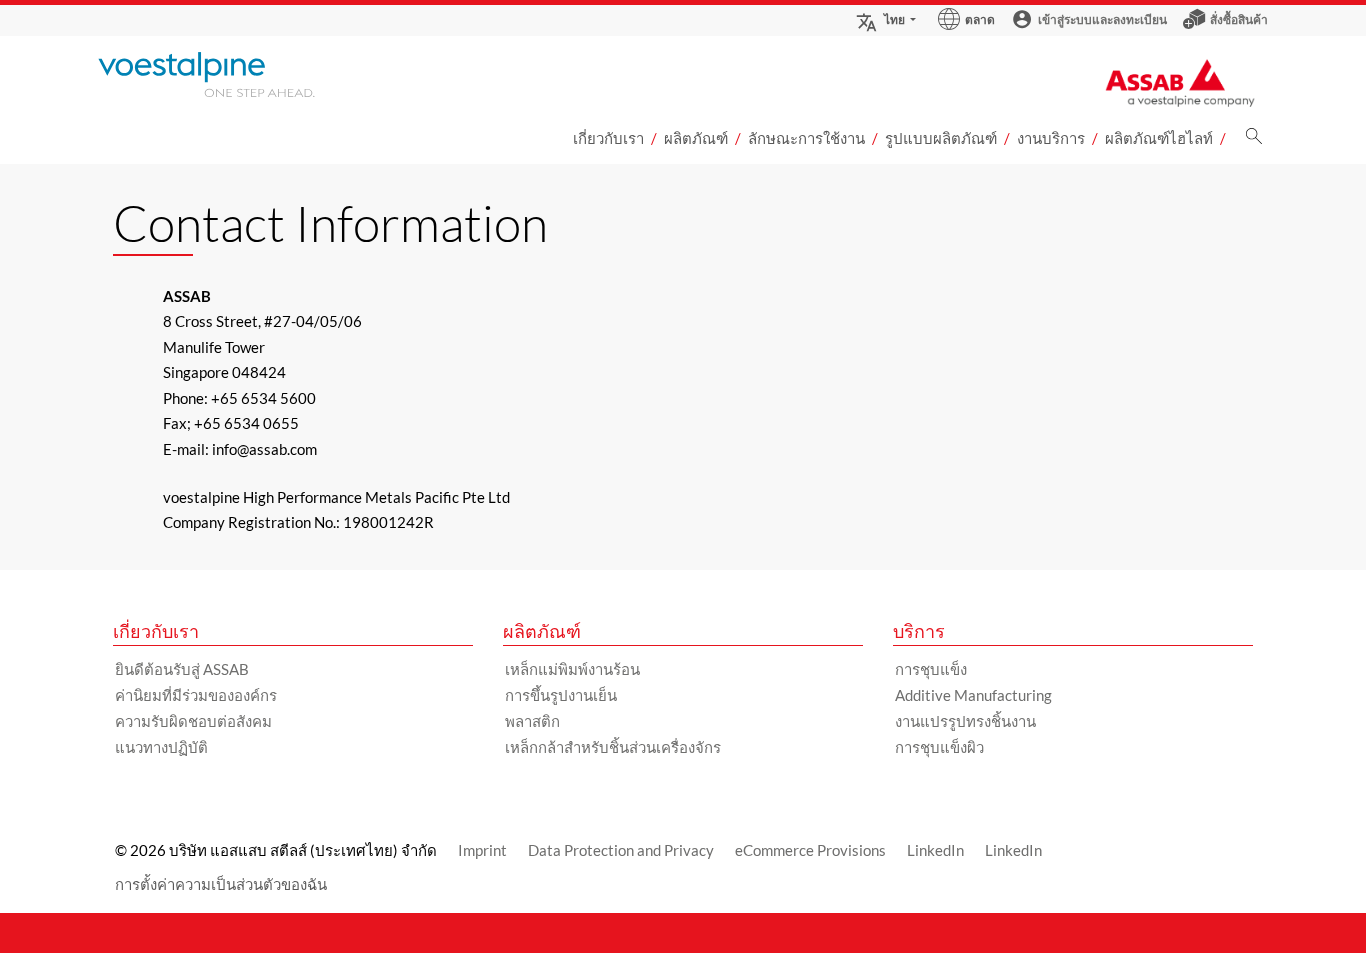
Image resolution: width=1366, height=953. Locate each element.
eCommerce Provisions (810, 850)
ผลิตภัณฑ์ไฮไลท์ (1159, 138)
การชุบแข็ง (931, 669)
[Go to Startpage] (233, 74)
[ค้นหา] (1254, 141)
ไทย (894, 20)
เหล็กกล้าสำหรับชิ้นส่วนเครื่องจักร (613, 747)
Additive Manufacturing (973, 695)
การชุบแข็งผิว (939, 747)
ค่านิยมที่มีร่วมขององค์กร (196, 695)
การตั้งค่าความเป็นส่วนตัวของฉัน (221, 884)
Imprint (482, 850)
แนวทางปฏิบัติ (161, 747)
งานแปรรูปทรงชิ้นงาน (965, 721)
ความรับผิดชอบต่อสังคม (193, 721)
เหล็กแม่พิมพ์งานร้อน (572, 669)
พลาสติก (532, 721)
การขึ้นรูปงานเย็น (561, 695)
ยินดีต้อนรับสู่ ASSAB (182, 669)
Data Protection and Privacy (621, 850)
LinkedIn (935, 850)
